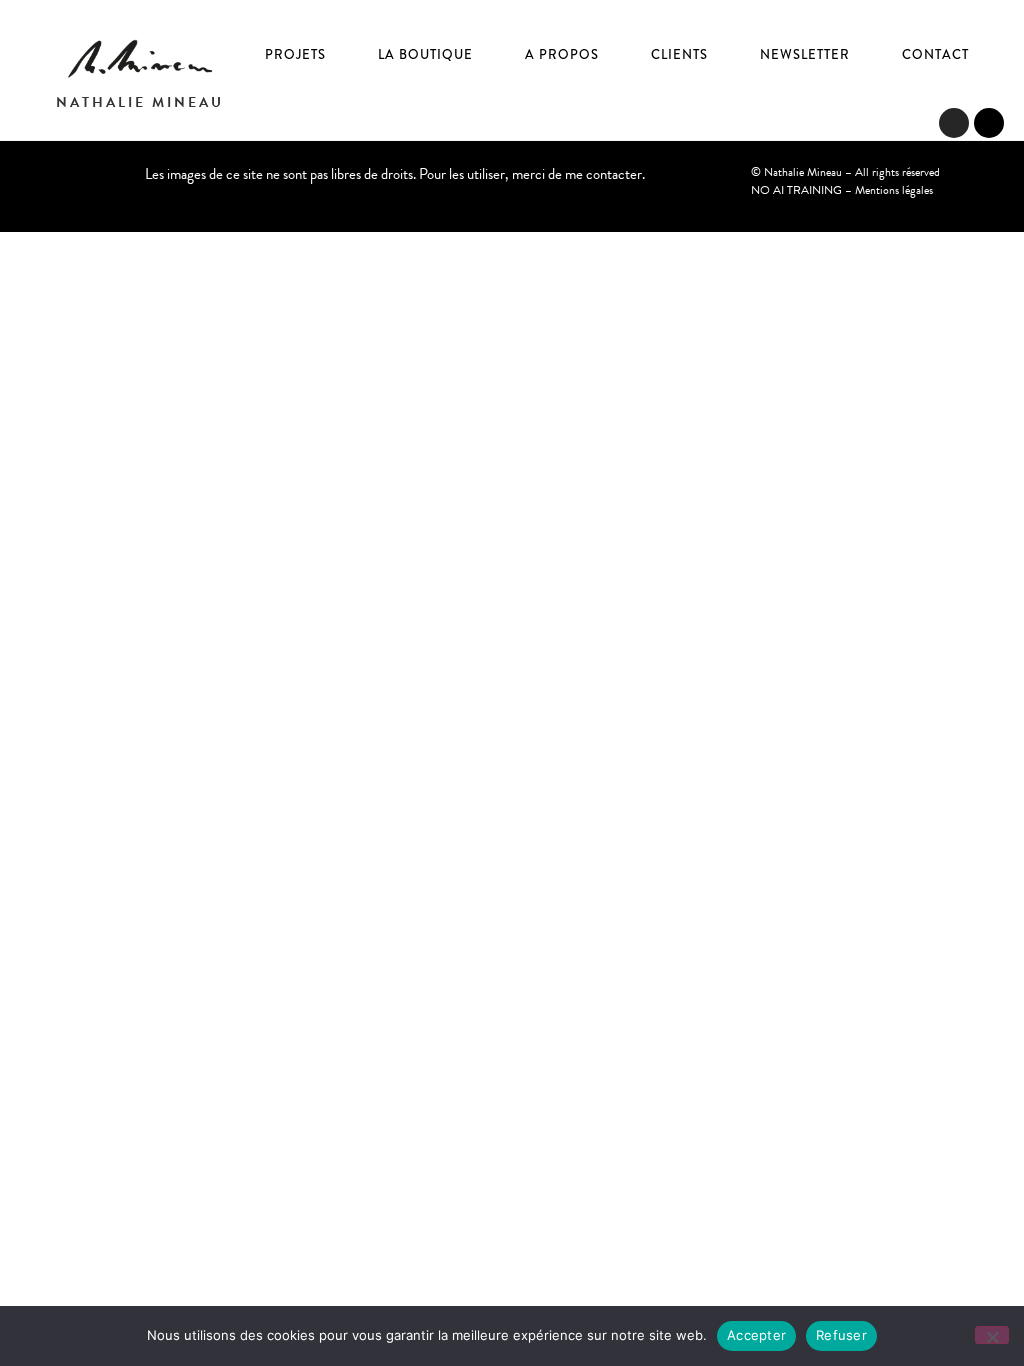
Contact (935, 54)
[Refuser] (992, 1335)
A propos (562, 54)
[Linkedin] (989, 123)
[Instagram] (954, 123)
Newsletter (805, 54)
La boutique (425, 54)
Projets (295, 54)
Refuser (841, 1335)
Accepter (756, 1335)
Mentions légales (894, 190)
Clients (679, 54)
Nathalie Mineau (140, 102)
